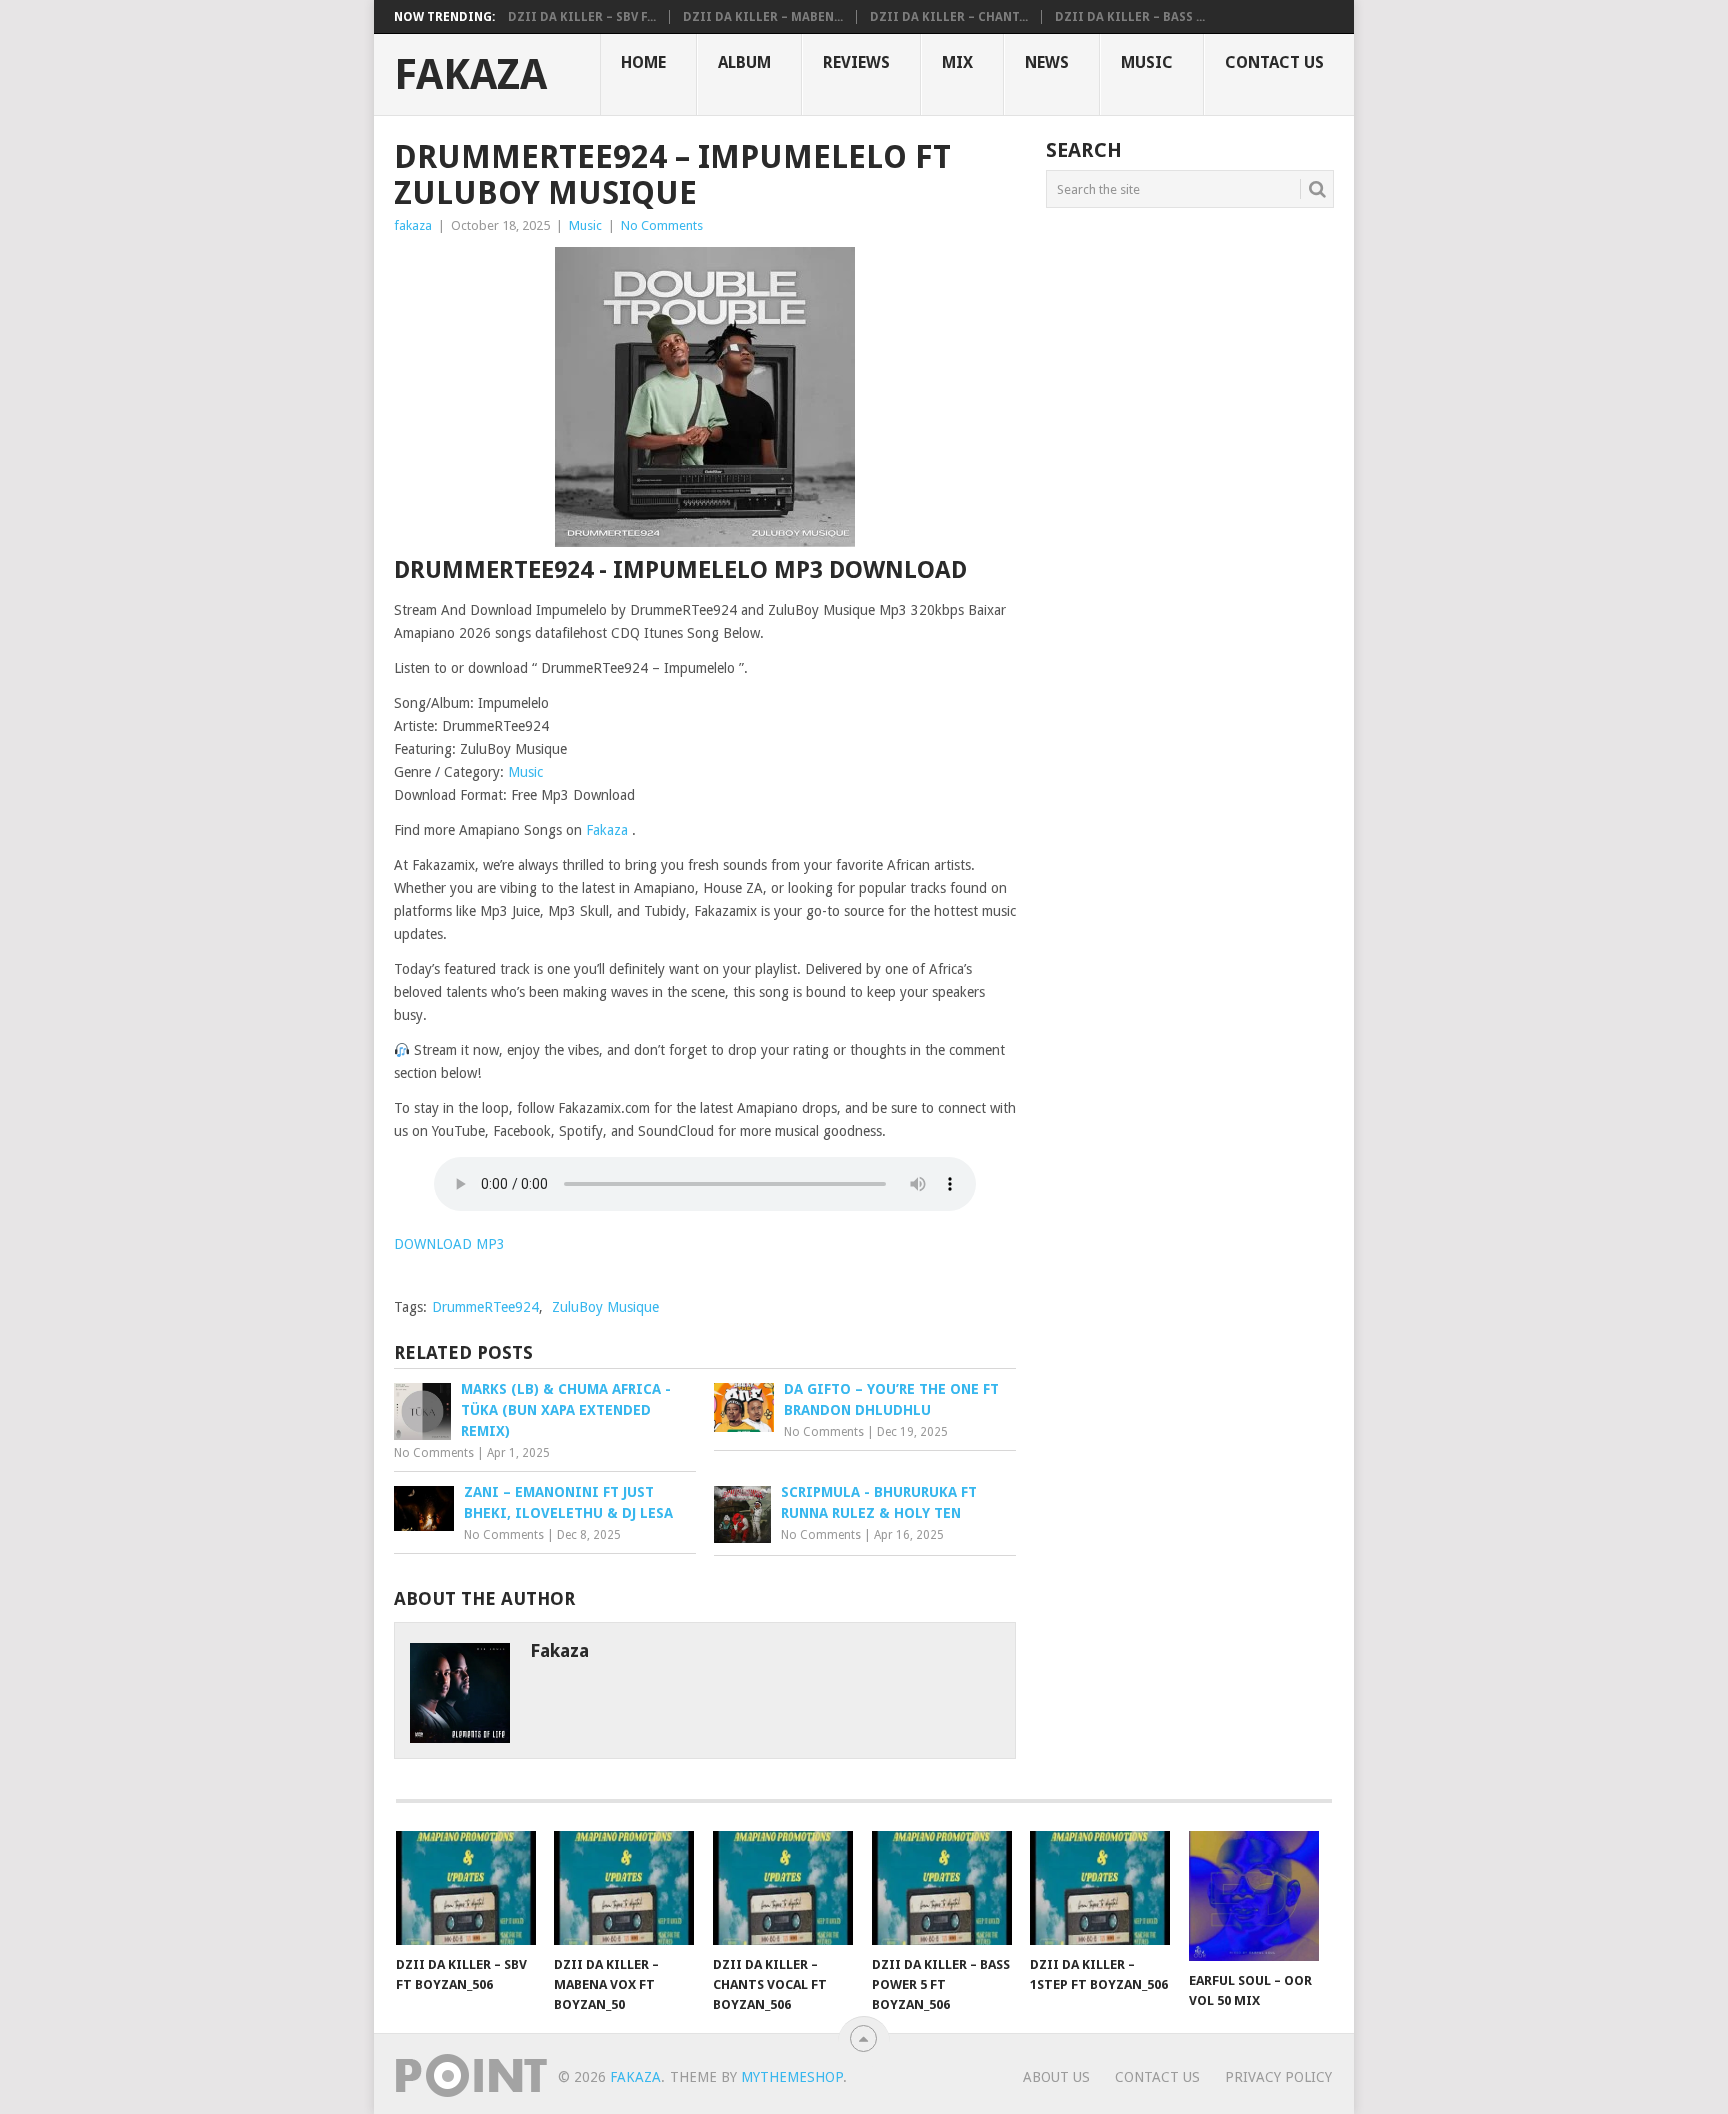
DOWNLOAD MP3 (449, 1244)
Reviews (856, 62)
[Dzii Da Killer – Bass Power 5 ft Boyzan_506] (942, 1888)
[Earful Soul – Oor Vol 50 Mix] (1259, 1896)
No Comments (662, 225)
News (1047, 62)
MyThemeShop (792, 2077)
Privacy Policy (1278, 2077)
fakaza (413, 225)
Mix (957, 62)
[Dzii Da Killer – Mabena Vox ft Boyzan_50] (624, 1888)
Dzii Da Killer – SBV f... (582, 17)
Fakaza (470, 75)
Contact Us (1274, 62)
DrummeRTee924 (485, 1307)
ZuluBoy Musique (605, 1307)
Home (643, 62)
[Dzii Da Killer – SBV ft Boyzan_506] (466, 1888)
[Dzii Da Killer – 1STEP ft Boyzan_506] (1100, 1888)
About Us (1056, 2077)
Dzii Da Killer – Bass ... (1130, 17)
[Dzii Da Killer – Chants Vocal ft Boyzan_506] (783, 1888)
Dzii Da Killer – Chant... (949, 17)
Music (1147, 62)
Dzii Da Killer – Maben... (763, 17)
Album (744, 62)
